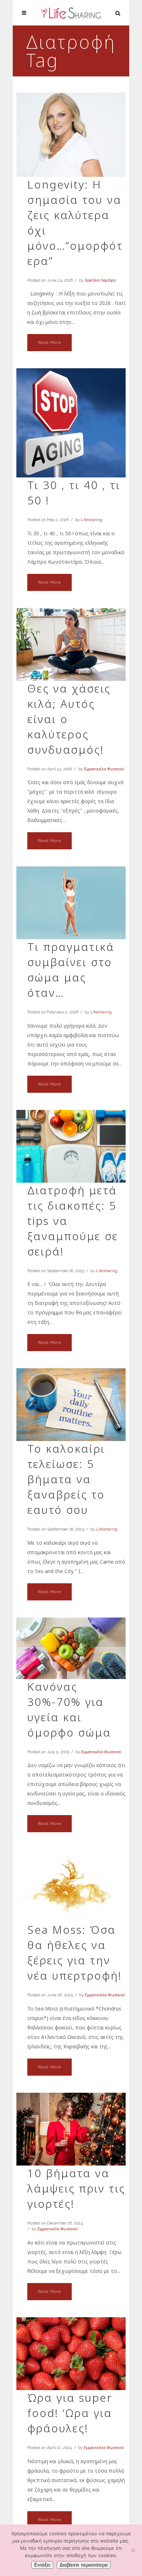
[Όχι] (133, 2550)
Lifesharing (92, 520)
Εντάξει (42, 2565)
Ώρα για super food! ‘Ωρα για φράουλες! (70, 2413)
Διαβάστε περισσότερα (84, 2565)
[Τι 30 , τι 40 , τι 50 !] (71, 423)
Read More (50, 343)
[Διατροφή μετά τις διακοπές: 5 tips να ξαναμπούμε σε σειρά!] (71, 1146)
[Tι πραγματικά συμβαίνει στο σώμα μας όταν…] (71, 903)
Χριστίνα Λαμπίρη (100, 280)
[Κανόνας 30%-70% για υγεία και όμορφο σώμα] (71, 1648)
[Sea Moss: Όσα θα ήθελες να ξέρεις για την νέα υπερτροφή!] (71, 1886)
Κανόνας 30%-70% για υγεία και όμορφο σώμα (69, 1709)
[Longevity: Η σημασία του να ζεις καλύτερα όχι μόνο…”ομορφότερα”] (71, 135)
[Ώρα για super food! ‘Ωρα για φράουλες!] (71, 2354)
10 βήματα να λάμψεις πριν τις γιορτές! (76, 2188)
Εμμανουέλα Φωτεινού (104, 769)
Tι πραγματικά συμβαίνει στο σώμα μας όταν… (71, 970)
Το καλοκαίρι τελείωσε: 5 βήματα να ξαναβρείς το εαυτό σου (66, 1479)
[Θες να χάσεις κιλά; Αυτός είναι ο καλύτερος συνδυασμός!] (71, 644)
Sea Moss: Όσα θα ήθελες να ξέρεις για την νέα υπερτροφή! (75, 1952)
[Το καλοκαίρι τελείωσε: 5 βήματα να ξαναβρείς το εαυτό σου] (71, 1405)
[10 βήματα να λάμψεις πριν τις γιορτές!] (71, 2129)
